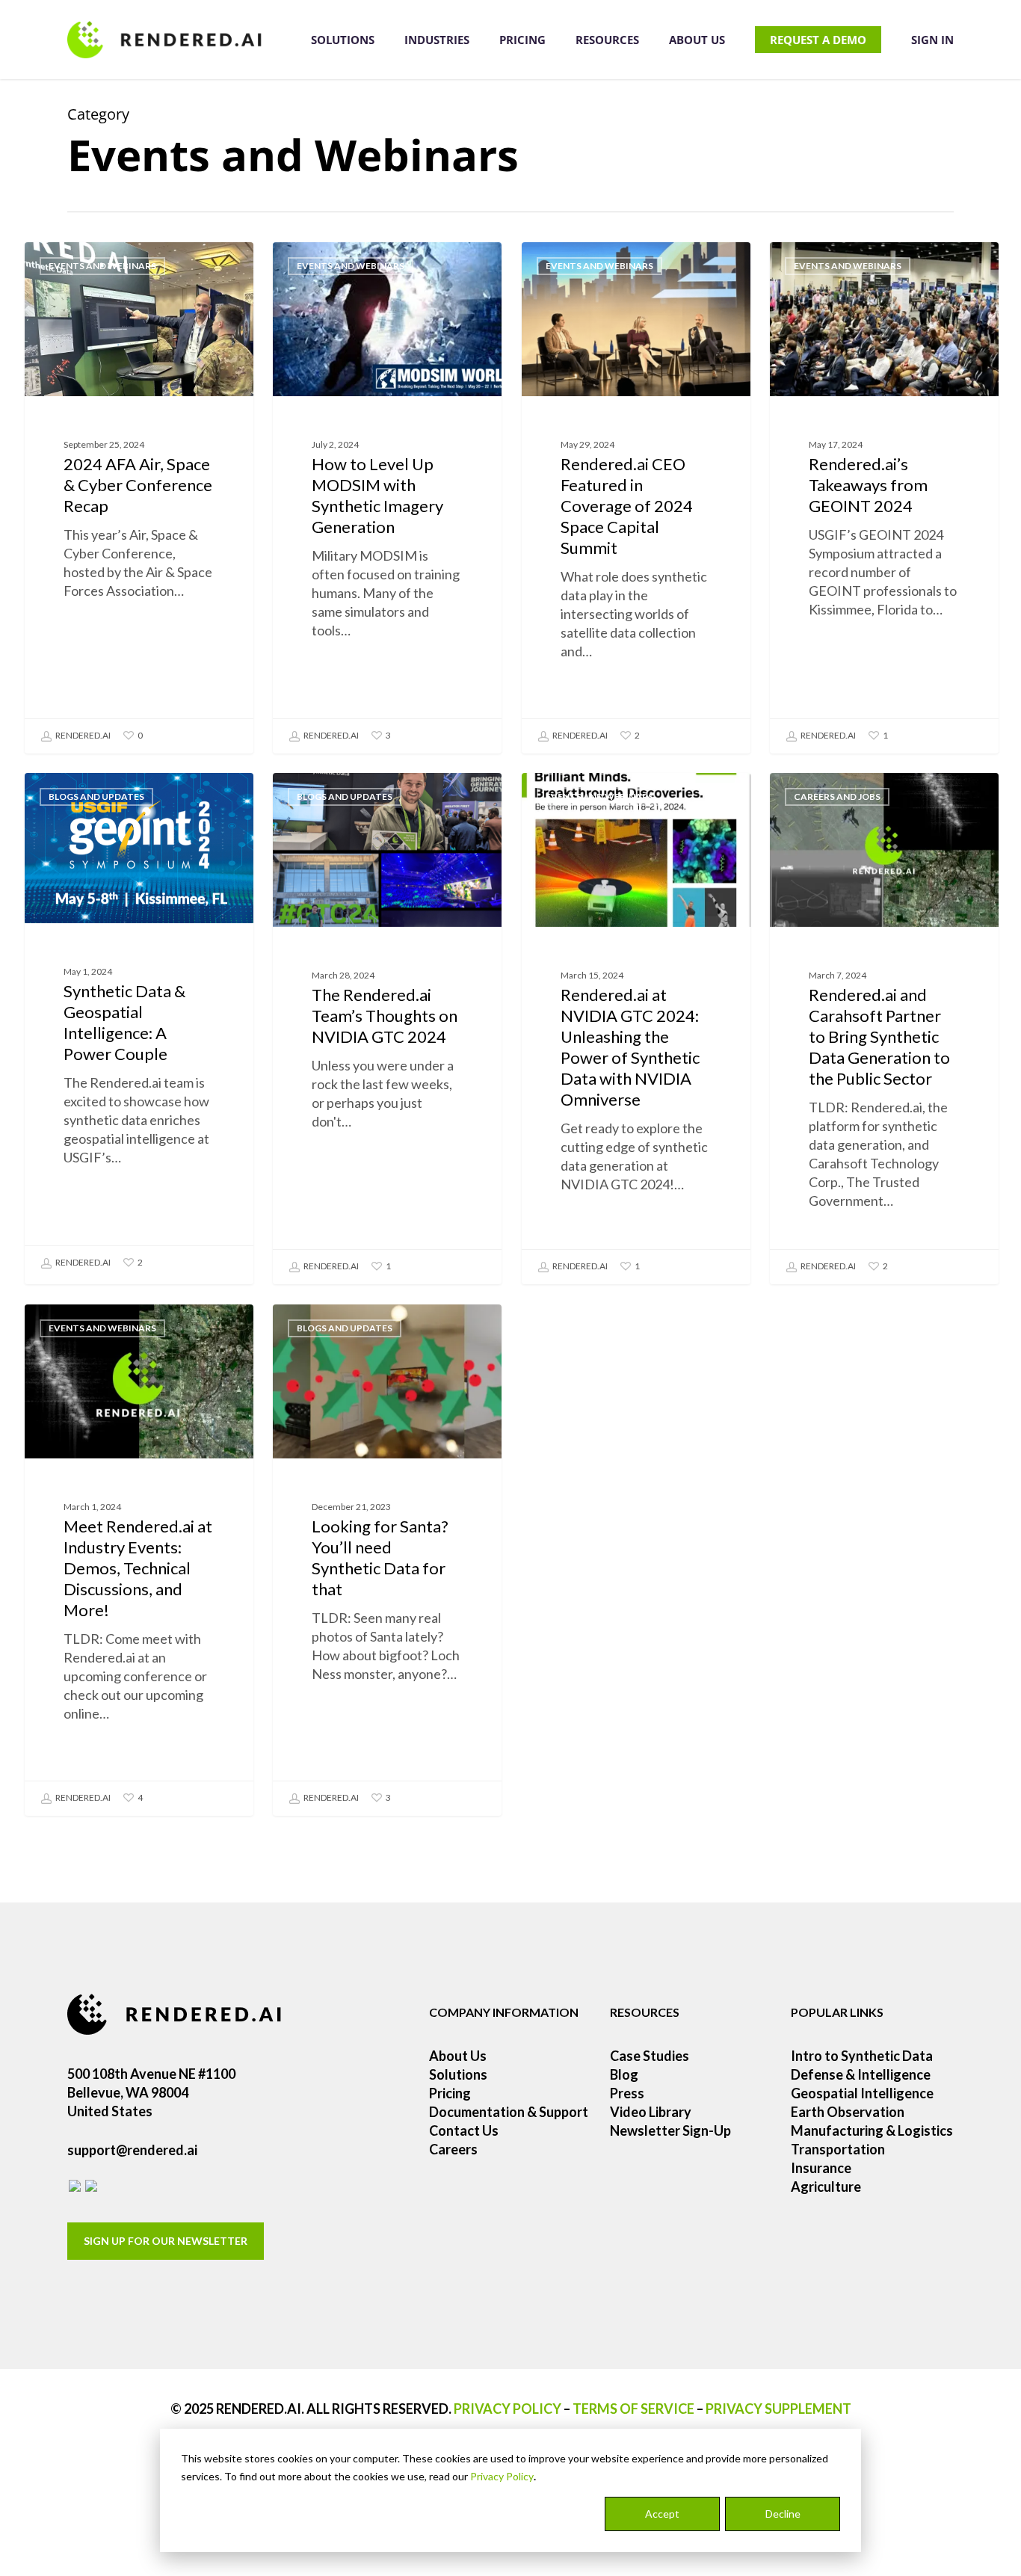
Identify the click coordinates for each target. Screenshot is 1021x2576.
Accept (662, 2514)
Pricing (450, 2093)
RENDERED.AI (82, 735)
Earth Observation (848, 2112)
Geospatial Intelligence (862, 2093)
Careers (453, 2149)
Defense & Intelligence (861, 2074)
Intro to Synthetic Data (862, 2056)
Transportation (838, 2149)
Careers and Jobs (837, 796)
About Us (458, 2056)
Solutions (458, 2074)
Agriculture (826, 2187)
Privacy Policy (502, 2476)
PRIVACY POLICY (508, 2409)
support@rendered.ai (132, 2150)
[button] (166, 2241)
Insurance (821, 2168)
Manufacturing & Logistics (872, 2130)
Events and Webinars (102, 266)
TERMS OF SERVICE (633, 2409)
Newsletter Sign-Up (670, 2130)
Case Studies (650, 2056)
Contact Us (464, 2130)
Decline (783, 2514)
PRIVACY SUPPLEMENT (778, 2409)
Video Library (651, 2112)
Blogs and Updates (96, 796)
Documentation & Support (509, 2112)
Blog (624, 2074)
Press (627, 2093)
